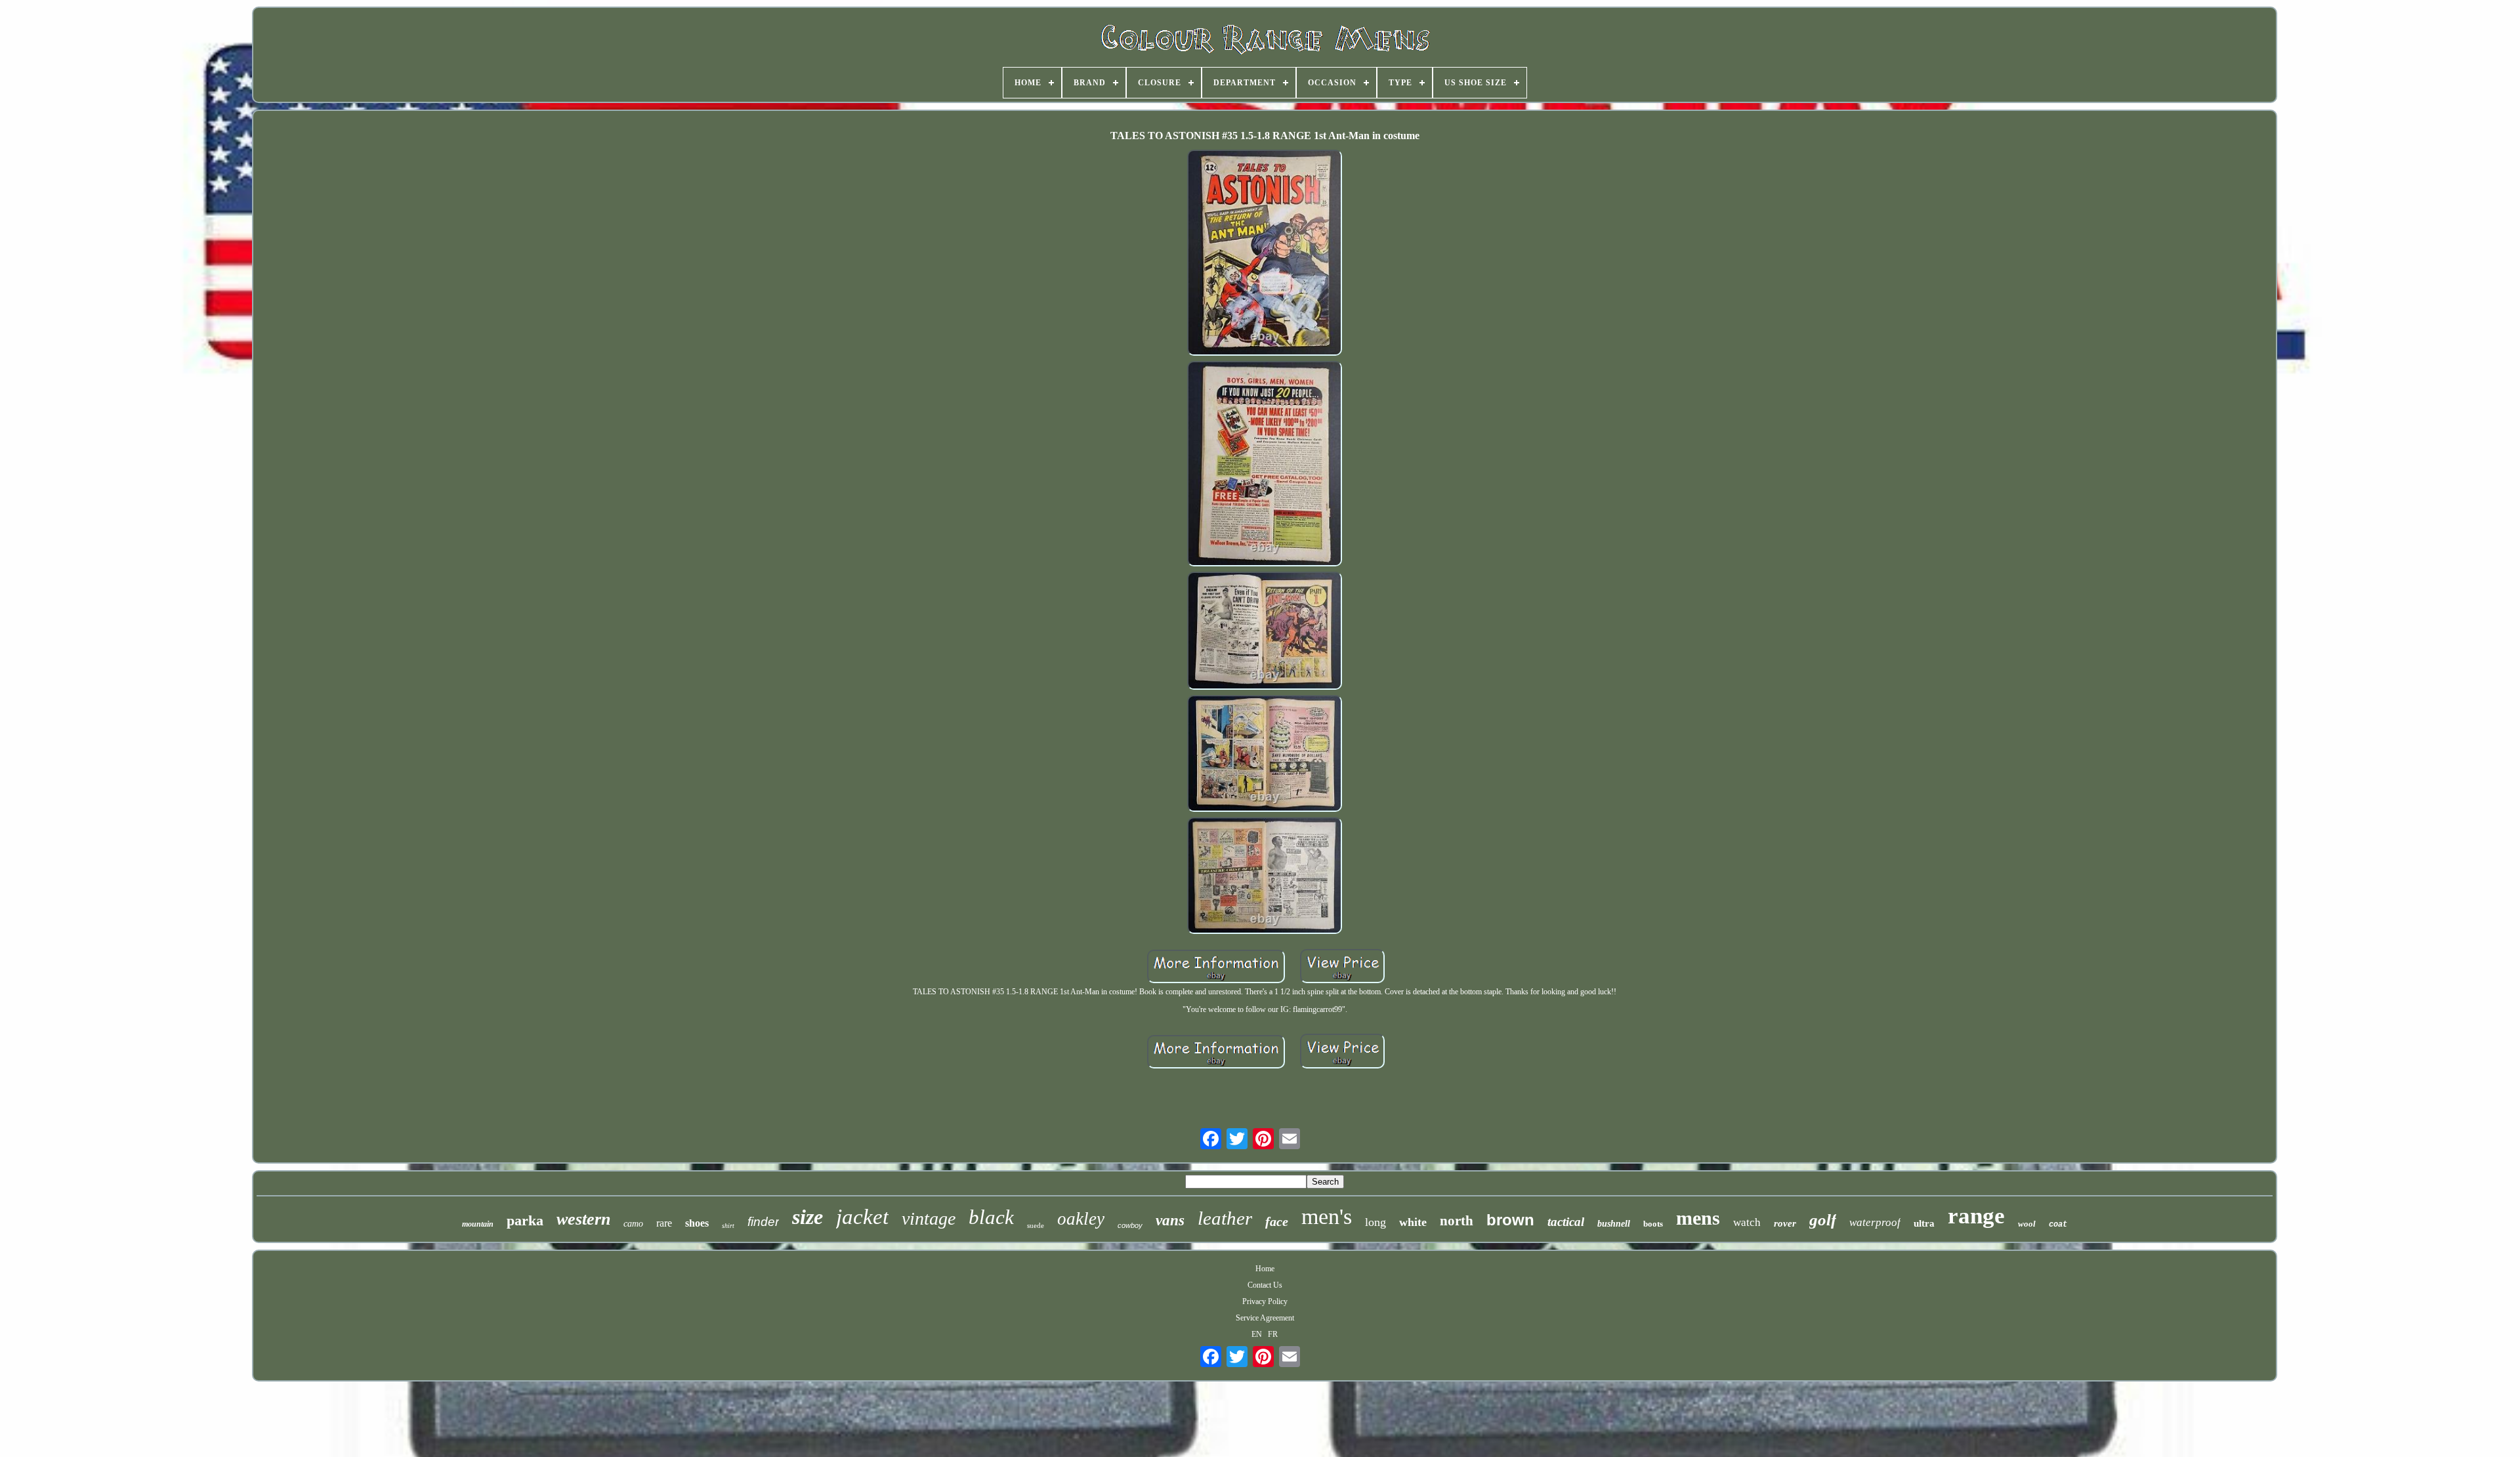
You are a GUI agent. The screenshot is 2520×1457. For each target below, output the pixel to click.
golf (1823, 1220)
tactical (1566, 1222)
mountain (478, 1224)
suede (1036, 1225)
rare (664, 1223)
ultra (1924, 1223)
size (808, 1217)
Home (1265, 1269)
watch (1747, 1222)
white (1413, 1222)
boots (1653, 1224)
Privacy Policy (1265, 1301)
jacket (862, 1217)
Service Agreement (1265, 1318)
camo (633, 1224)
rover (1785, 1223)
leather (1225, 1218)
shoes (697, 1223)
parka (525, 1220)
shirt (728, 1226)
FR (1273, 1334)
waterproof (1875, 1222)
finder (763, 1222)
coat (2058, 1225)
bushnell (1614, 1224)
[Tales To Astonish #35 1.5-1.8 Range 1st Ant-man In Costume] (1265, 254)
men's (1327, 1216)
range (1976, 1216)
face (1277, 1221)
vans (1170, 1220)
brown (1510, 1220)
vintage (929, 1218)
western (583, 1219)
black (991, 1217)
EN (1257, 1334)
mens (1698, 1218)
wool (2027, 1224)
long (1375, 1222)
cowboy (1130, 1225)
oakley (1081, 1219)
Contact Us (1265, 1285)
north (1457, 1221)
